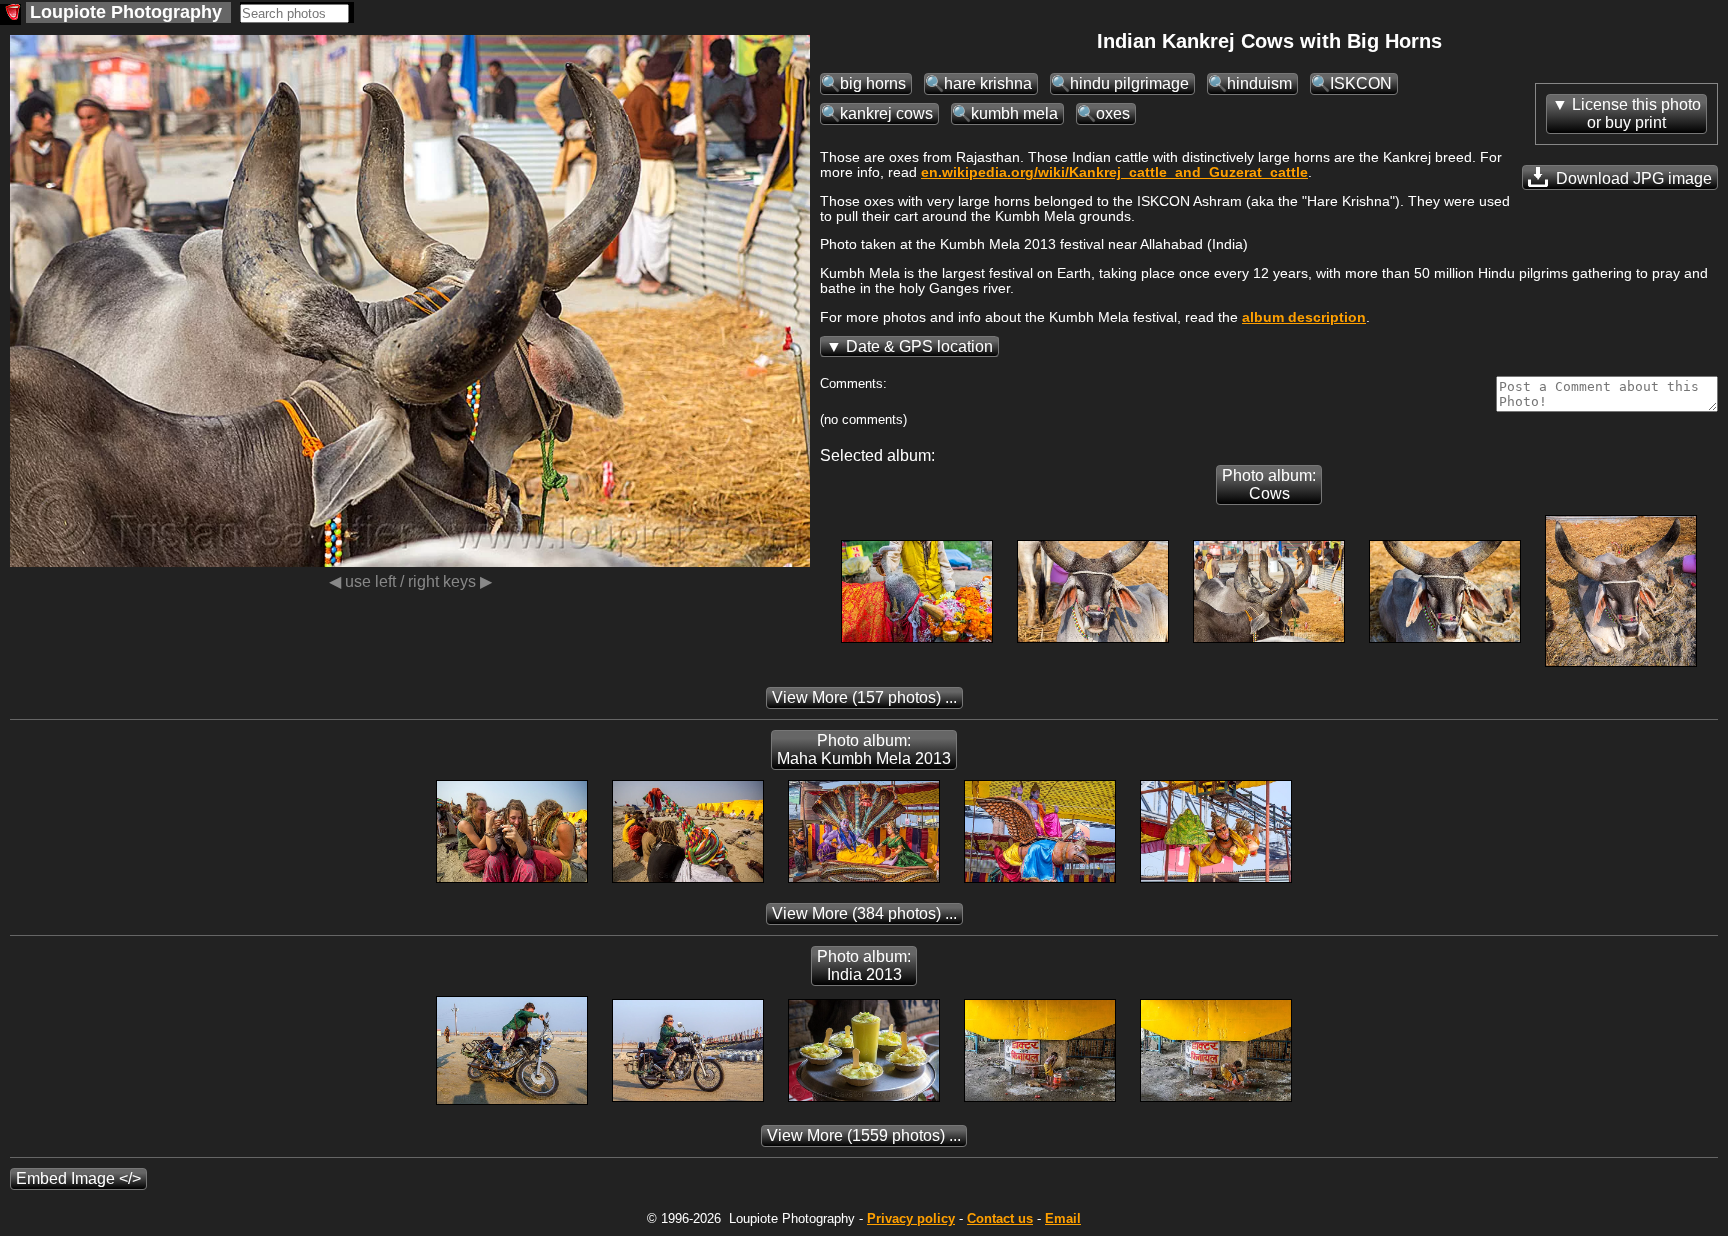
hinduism (1259, 83)
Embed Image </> (78, 1178)
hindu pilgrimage (1129, 83)
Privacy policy (911, 1218)
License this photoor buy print (1636, 113)
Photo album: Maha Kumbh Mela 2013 (864, 749)
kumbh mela (1014, 113)
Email (1063, 1218)
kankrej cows (886, 113)
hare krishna (988, 83)
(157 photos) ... (864, 697)
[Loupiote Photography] (10, 14)
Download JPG (1632, 178)
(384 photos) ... (864, 913)
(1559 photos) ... (864, 1135)
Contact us (1000, 1218)
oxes (1113, 113)
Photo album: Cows (1269, 484)
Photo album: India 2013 (864, 965)
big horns (873, 83)
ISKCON (1361, 83)
